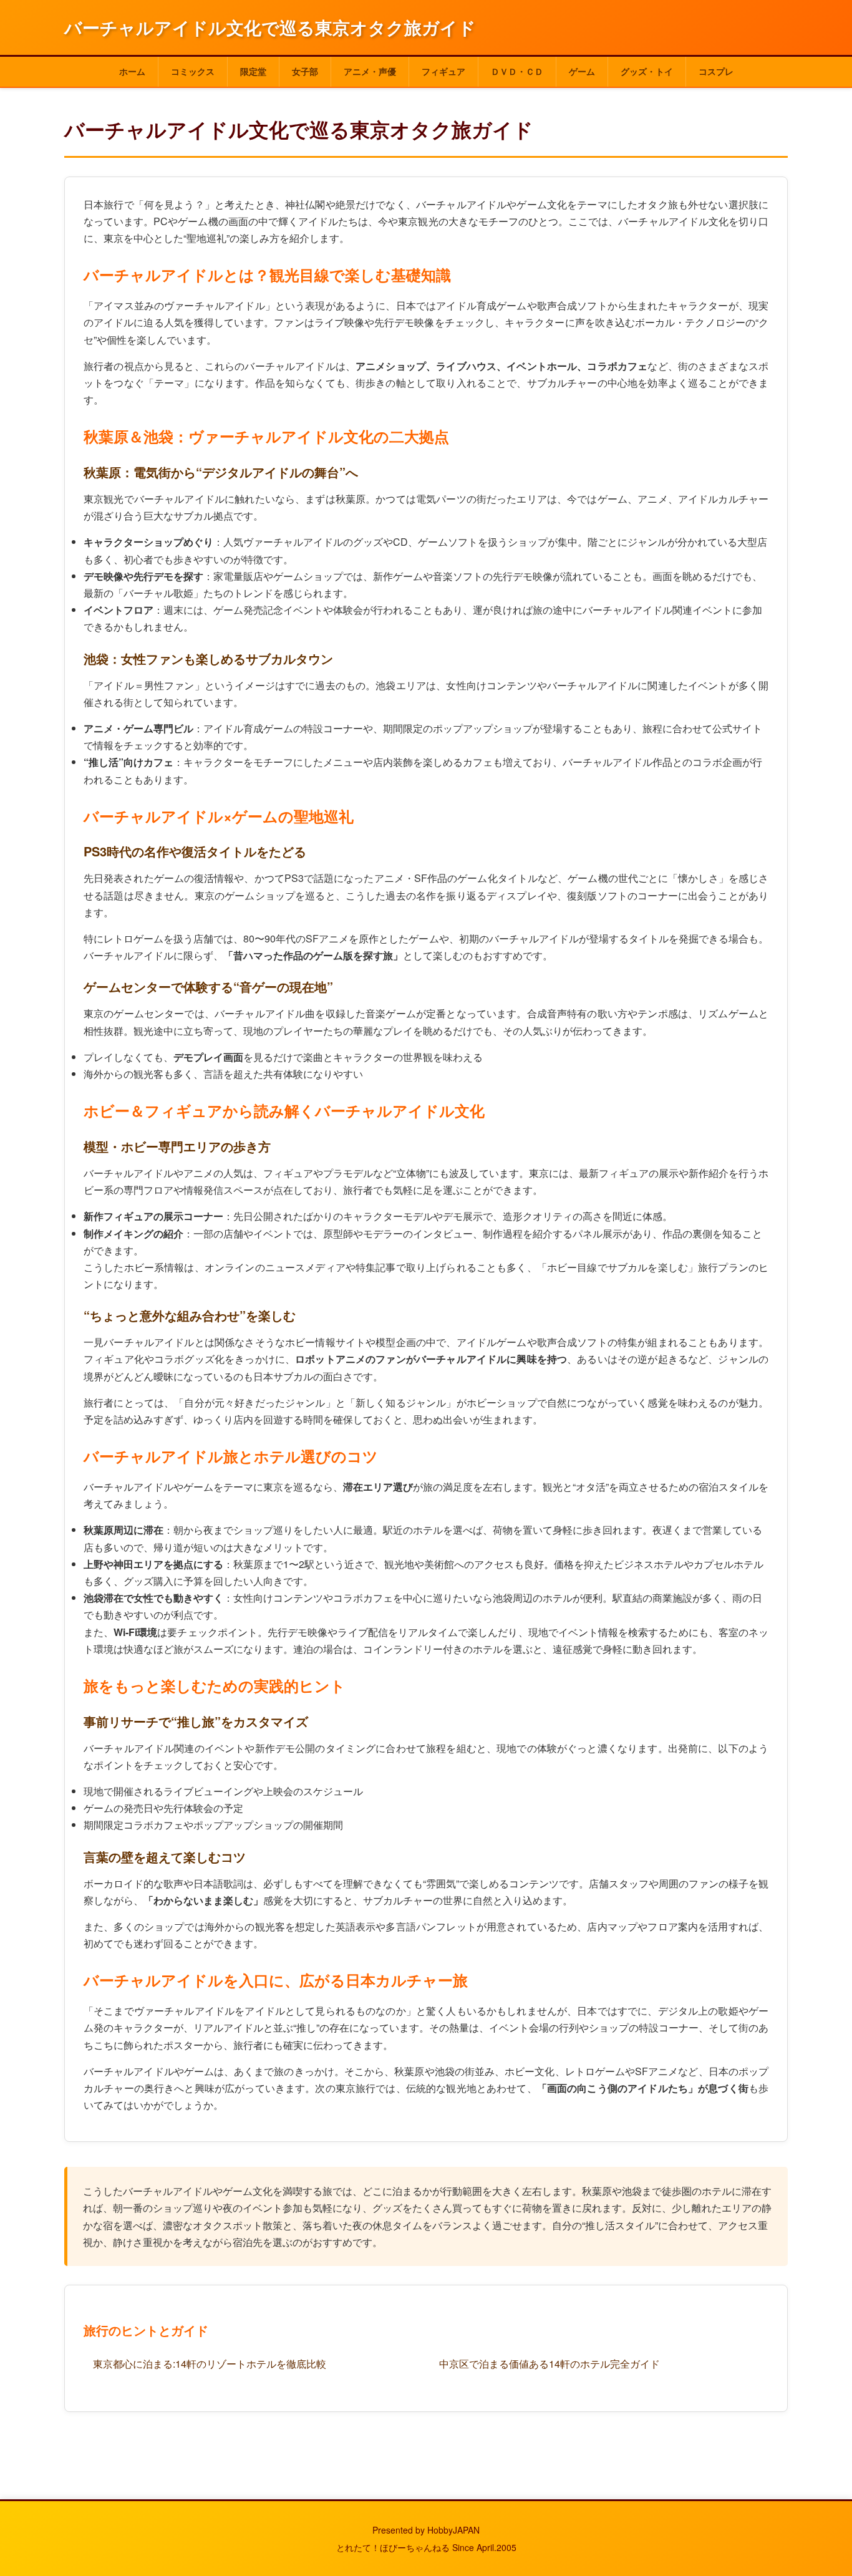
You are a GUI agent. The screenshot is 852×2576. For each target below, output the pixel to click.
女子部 (305, 71)
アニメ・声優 (370, 71)
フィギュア (443, 71)
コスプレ (716, 71)
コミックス (193, 71)
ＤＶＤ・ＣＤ (517, 71)
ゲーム (582, 71)
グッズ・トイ (647, 71)
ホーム (132, 71)
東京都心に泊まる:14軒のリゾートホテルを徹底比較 (210, 2364)
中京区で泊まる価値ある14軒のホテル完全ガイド (549, 2364)
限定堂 (253, 71)
